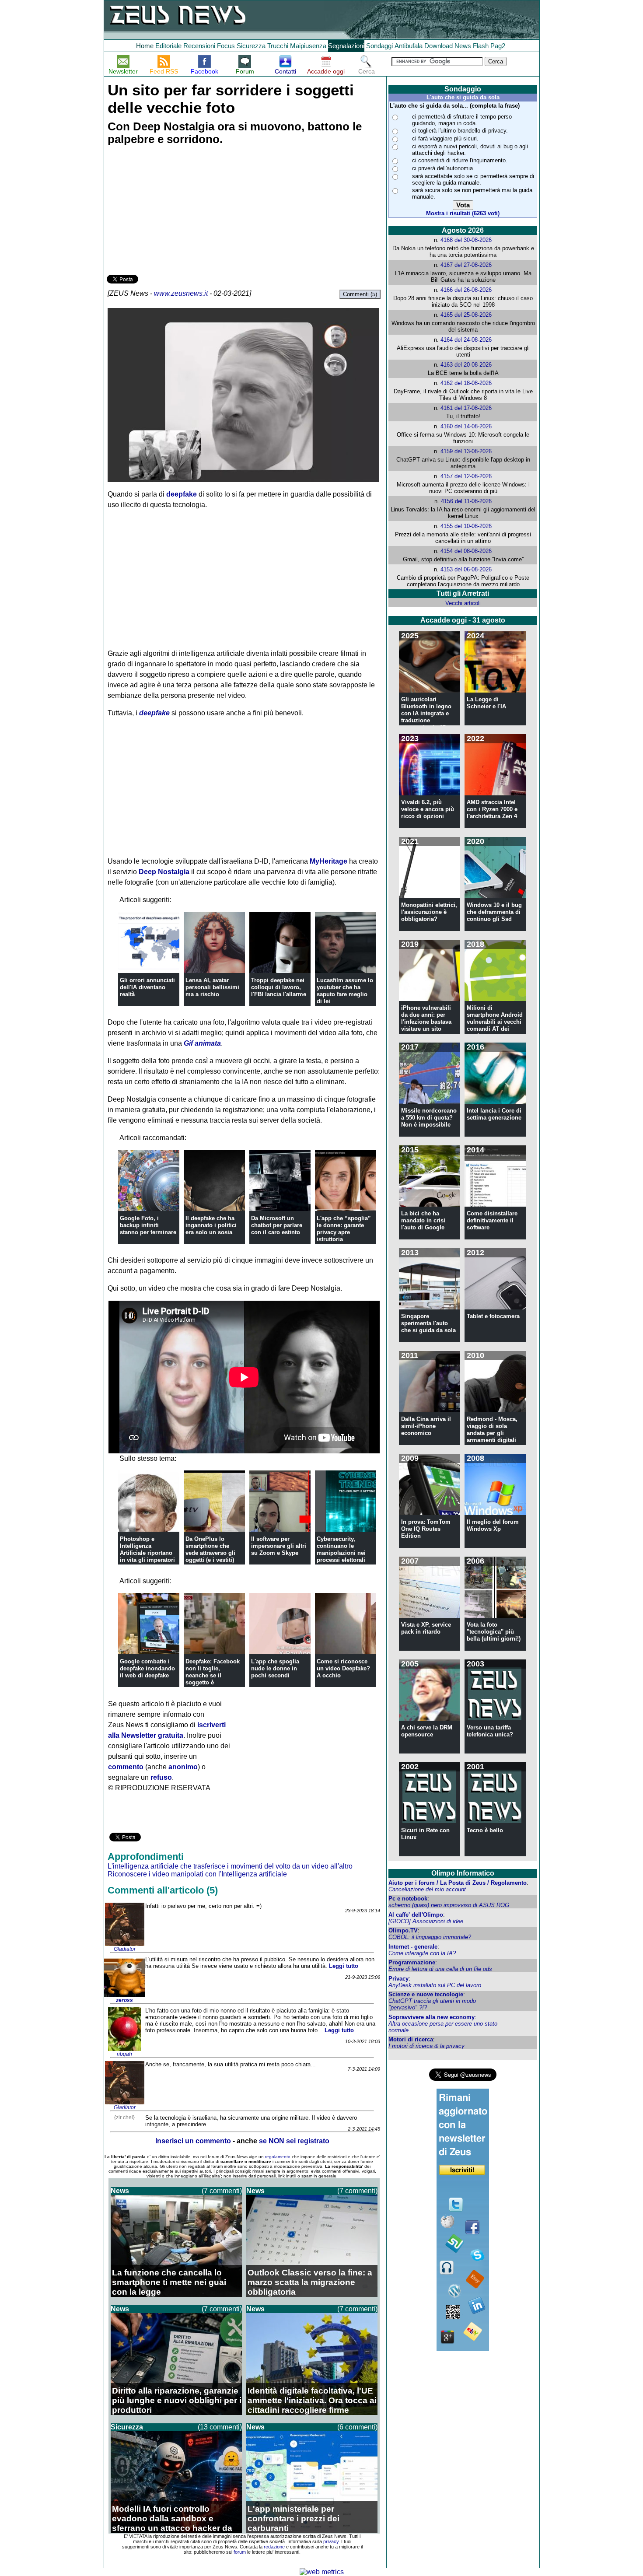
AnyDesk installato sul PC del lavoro (435, 1985)
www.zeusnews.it (181, 293)
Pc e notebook (408, 1899)
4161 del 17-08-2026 (466, 408)
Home (145, 46)
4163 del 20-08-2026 (466, 365)
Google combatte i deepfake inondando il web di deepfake (147, 1668)
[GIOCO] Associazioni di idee (426, 1921)
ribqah (124, 2054)
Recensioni (199, 46)
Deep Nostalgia (164, 872)
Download (439, 46)
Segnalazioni (346, 46)
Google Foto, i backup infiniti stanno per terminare (148, 1225)
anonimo (183, 1767)
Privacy (398, 1979)
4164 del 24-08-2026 (466, 340)
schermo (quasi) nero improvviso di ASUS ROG (449, 1905)
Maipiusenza (308, 46)
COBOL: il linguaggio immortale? (430, 1937)
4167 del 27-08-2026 (466, 265)
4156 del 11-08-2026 (466, 501)
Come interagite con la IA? (422, 1953)
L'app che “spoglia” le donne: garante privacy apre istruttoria (344, 1229)
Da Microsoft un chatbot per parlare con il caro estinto (277, 1225)
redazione (274, 2547)
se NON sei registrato (294, 2141)
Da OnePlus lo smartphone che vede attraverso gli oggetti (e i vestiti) (210, 1549)
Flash (481, 46)
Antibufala (409, 46)
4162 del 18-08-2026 (466, 383)
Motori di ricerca (411, 2039)
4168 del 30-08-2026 (466, 240)
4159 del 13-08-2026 (466, 451)
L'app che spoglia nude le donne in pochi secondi (275, 1668)
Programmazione (412, 1962)
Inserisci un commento (193, 2141)
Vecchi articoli (463, 603)
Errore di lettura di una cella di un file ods (440, 1969)
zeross (124, 2000)
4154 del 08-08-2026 (466, 551)
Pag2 (498, 46)
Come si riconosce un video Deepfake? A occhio (343, 1668)
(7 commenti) (222, 2191)
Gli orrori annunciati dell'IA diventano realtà (147, 987)
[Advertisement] (172, 211)
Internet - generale (413, 1947)
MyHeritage (328, 861)
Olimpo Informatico (463, 1873)
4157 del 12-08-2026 (466, 476)
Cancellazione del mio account (427, 1889)
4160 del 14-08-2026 (466, 426)
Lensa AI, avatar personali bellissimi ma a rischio (212, 987)
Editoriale (168, 46)
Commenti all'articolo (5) (163, 1890)
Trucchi (278, 46)
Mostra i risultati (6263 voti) (463, 213)
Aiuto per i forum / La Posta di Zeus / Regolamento (458, 1883)
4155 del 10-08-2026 (466, 526)
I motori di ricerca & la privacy (426, 2046)
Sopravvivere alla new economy (432, 2017)
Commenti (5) (360, 294)
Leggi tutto (344, 1966)
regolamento (278, 2157)
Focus (226, 46)
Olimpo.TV (403, 1930)
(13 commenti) (220, 2427)
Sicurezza (251, 46)
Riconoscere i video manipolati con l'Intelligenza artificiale (197, 1874)
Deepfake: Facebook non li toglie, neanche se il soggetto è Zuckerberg (213, 1675)
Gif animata (202, 1043)
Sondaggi (379, 46)
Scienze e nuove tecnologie (426, 1994)
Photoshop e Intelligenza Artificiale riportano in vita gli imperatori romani (147, 1553)
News (463, 46)
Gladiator (125, 1949)
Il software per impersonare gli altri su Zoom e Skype (279, 1546)
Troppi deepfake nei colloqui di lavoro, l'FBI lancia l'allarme (279, 987)
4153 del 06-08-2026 (466, 569)
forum (240, 2552)
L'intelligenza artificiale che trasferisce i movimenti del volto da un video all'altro (230, 1866)
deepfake (182, 494)
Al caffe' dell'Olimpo (416, 1915)
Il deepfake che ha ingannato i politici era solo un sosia (211, 1225)
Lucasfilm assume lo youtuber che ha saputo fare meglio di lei (345, 991)
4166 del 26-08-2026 (466, 290)
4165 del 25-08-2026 (466, 315)
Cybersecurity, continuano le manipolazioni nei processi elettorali (341, 1549)
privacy (331, 2541)
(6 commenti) (357, 2427)
